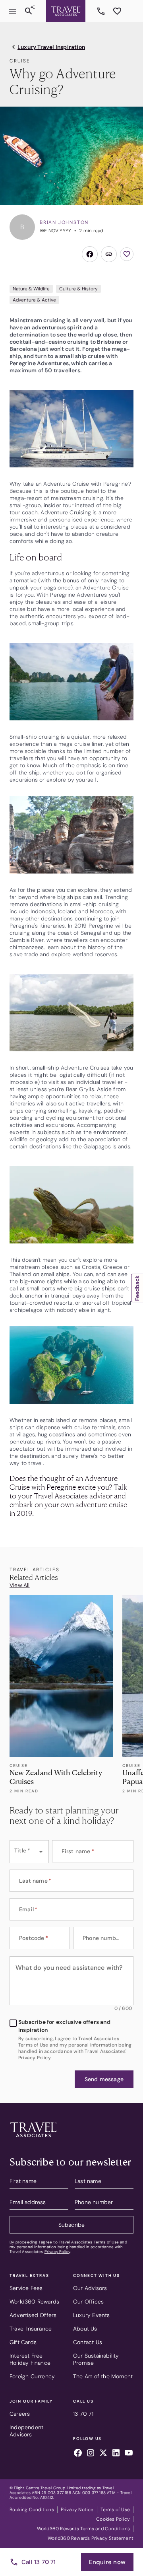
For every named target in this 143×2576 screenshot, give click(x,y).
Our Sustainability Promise (96, 2359)
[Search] (29, 11)
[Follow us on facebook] (78, 2454)
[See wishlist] (117, 11)
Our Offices (88, 2302)
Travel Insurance (31, 2329)
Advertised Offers (33, 2315)
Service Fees (26, 2288)
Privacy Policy (57, 2252)
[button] (104, 2079)
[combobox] (29, 1852)
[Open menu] (13, 11)
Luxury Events (92, 2315)
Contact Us (88, 2342)
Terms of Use (106, 2242)
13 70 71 (102, 11)
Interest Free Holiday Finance (30, 2359)
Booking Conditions (32, 2510)
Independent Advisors (26, 2431)
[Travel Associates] (66, 11)
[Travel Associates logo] (33, 2139)
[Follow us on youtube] (129, 2454)
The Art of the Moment (103, 2376)
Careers (20, 2414)
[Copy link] (109, 254)
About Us (85, 2329)
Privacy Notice (77, 2510)
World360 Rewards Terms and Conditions (83, 2529)
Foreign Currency (32, 2376)
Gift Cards (23, 2342)
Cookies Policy (113, 2519)
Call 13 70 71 (39, 2562)
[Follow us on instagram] (91, 2454)
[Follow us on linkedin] (116, 2454)
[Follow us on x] (103, 2454)
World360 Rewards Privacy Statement (91, 2538)
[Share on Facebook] (90, 254)
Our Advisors (90, 2288)
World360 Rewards (34, 2302)
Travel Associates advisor (73, 1495)
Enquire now (107, 2562)
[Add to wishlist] (127, 254)
